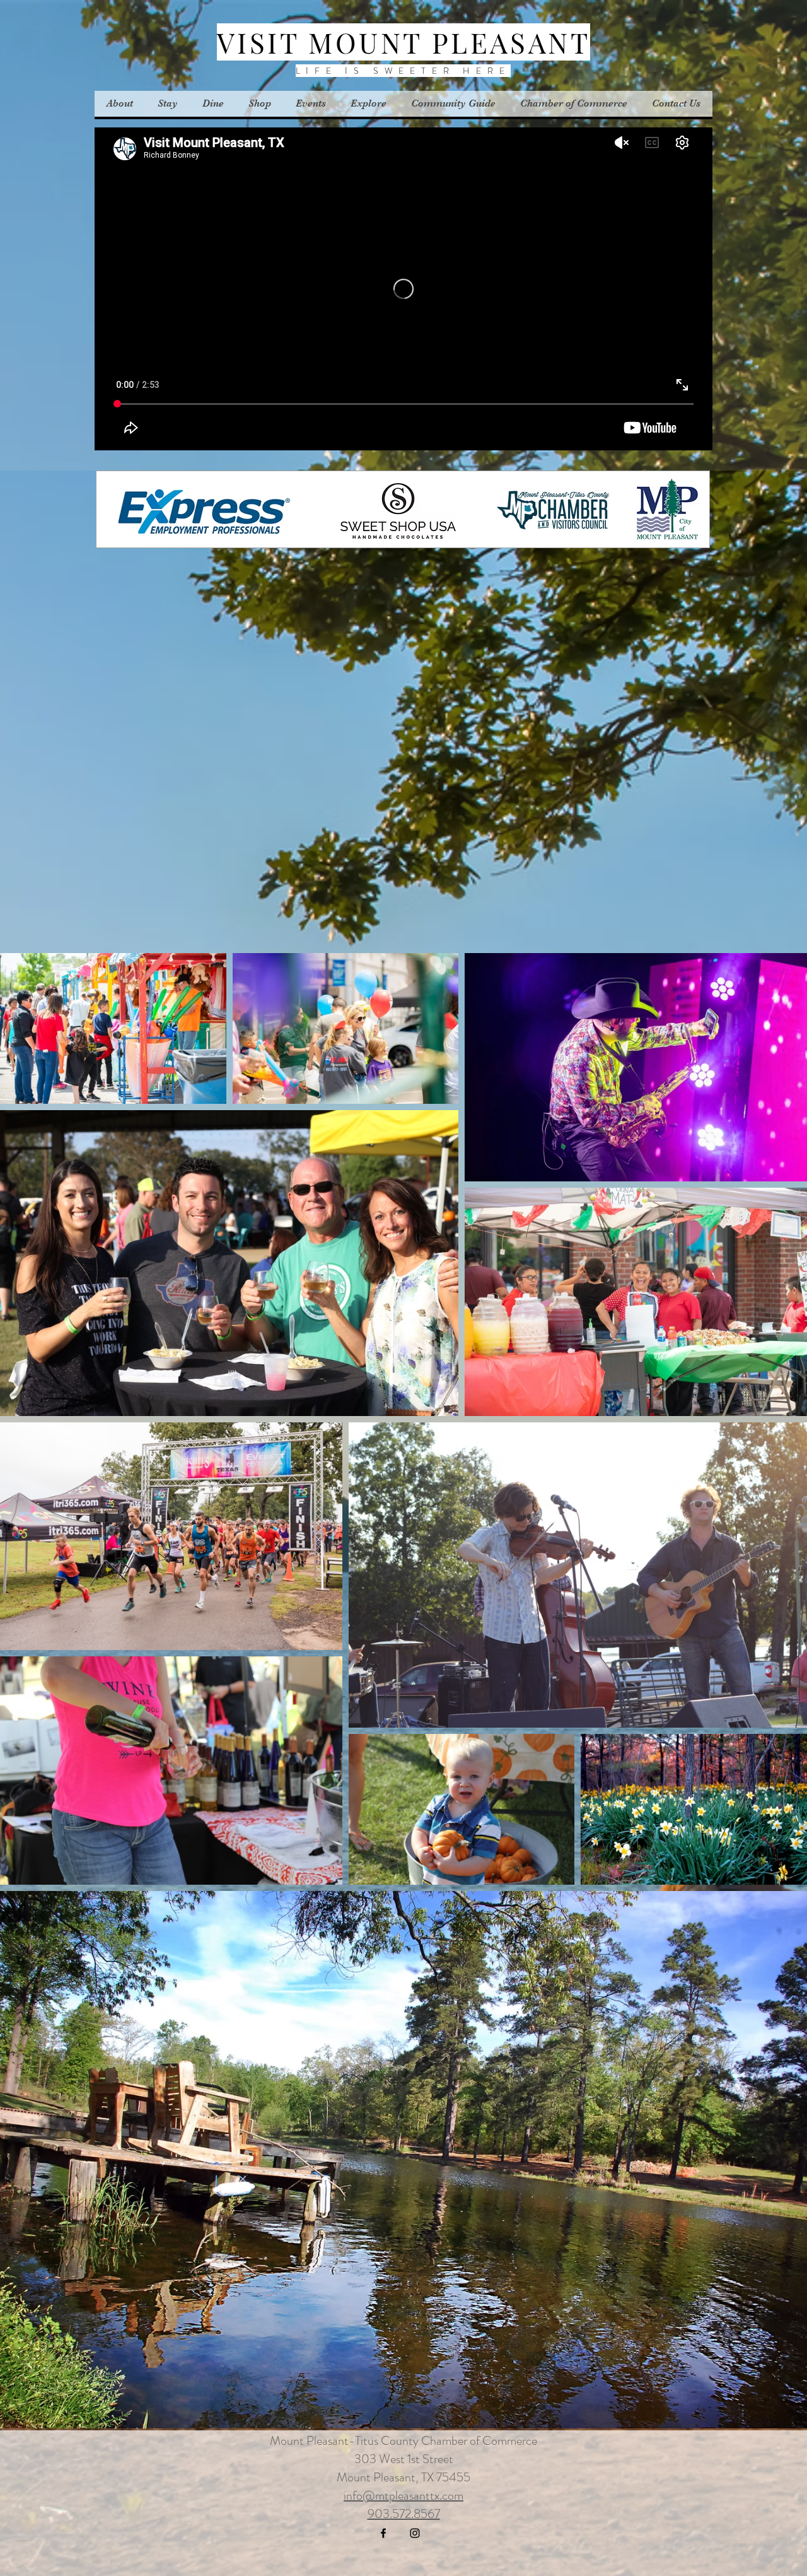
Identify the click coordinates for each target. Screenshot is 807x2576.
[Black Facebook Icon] (383, 2533)
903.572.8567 (404, 2514)
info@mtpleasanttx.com (403, 2496)
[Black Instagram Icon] (415, 2533)
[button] (311, 104)
